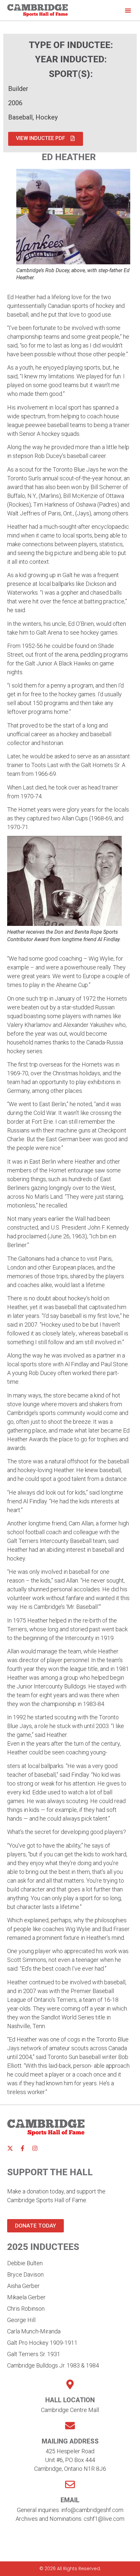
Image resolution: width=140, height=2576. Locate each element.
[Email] (70, 2484)
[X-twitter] (10, 2148)
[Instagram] (35, 2148)
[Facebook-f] (22, 2148)
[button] (128, 10)
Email (70, 2500)
